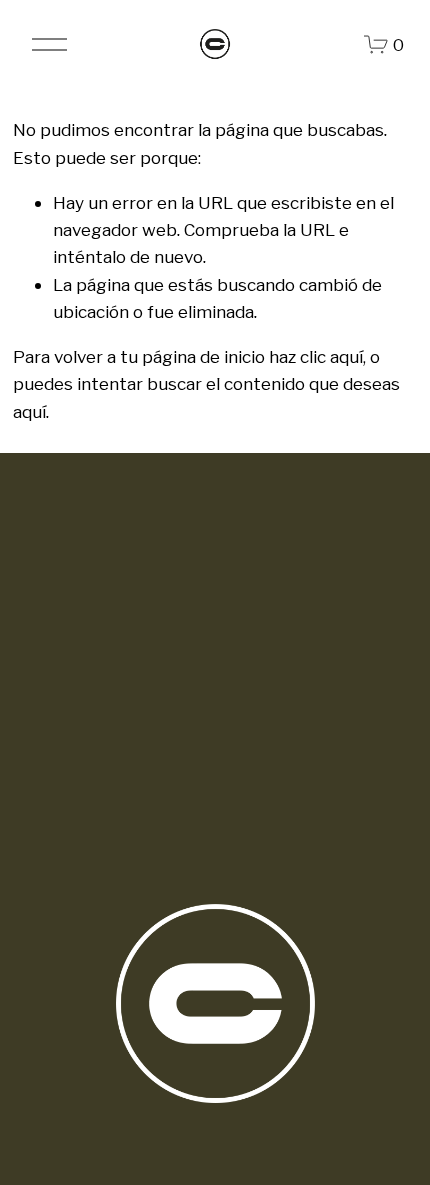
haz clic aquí (316, 356)
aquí (29, 411)
